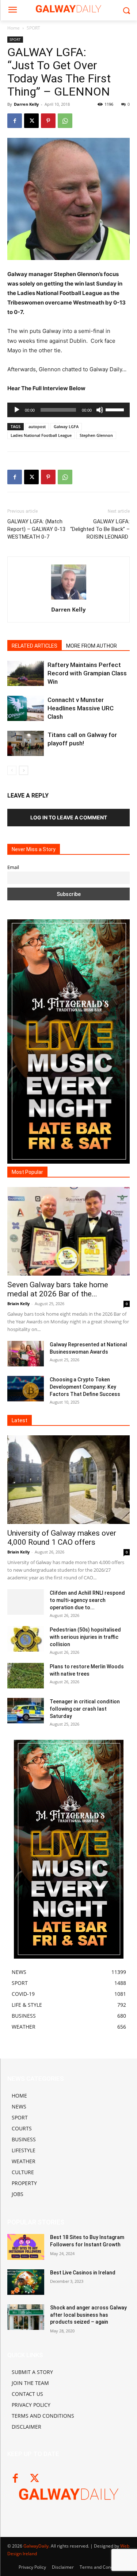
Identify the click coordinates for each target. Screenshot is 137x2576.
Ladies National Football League (41, 435)
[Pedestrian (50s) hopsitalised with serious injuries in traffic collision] (26, 1639)
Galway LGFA (66, 426)
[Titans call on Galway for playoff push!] (26, 743)
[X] (31, 121)
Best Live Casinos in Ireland (83, 2273)
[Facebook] (15, 121)
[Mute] (100, 410)
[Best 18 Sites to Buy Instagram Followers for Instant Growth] (26, 2247)
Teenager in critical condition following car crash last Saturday (85, 1709)
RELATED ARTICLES (35, 646)
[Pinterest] (48, 121)
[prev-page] (12, 770)
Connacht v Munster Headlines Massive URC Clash (81, 708)
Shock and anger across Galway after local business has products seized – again (88, 2315)
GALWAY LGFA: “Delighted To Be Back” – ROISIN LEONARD (100, 529)
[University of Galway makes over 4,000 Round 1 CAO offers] (68, 1480)
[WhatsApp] (65, 121)
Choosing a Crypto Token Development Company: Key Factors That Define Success (85, 1387)
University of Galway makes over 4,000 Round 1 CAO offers (62, 1538)
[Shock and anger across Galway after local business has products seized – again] (26, 2317)
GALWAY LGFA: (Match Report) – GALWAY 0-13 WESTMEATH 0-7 (36, 529)
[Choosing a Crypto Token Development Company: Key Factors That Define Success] (26, 1389)
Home (14, 28)
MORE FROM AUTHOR (92, 646)
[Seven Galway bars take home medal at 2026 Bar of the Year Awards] (68, 1231)
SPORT (33, 28)
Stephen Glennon (96, 435)
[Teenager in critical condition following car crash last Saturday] (26, 1711)
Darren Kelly (26, 104)
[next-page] (24, 770)
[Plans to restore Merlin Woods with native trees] (26, 1676)
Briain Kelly (18, 1303)
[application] (68, 410)
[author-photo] (69, 599)
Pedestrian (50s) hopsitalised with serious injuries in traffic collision (85, 1637)
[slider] (116, 409)
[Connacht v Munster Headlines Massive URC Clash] (26, 708)
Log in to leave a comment (69, 817)
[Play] (17, 410)
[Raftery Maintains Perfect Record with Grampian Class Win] (26, 673)
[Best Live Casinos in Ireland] (26, 2282)
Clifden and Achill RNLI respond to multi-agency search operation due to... (87, 1600)
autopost (37, 426)
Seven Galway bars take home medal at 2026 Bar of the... (58, 1289)
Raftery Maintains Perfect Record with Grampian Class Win (87, 673)
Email (13, 867)
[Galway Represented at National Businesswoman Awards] (26, 1354)
